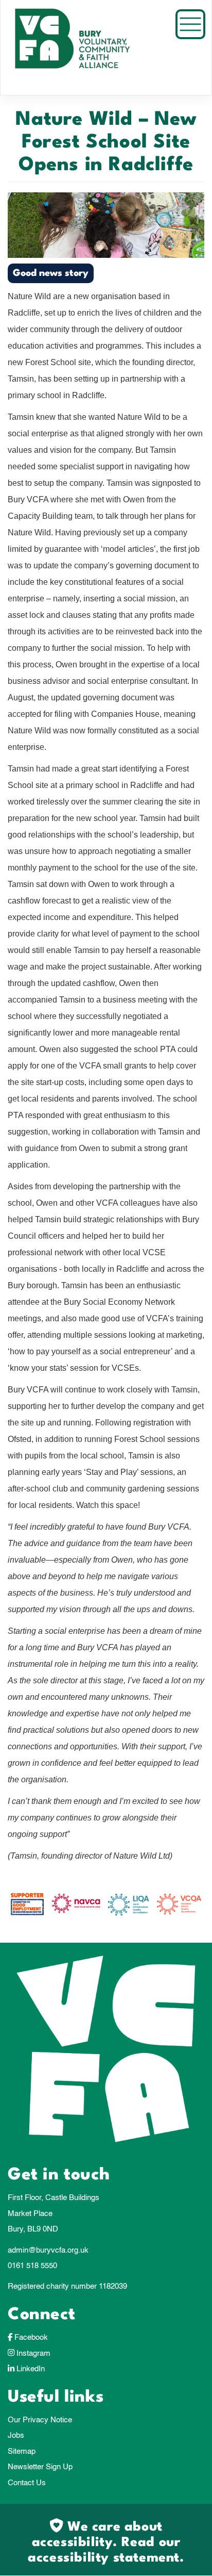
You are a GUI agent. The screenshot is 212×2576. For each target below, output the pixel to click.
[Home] (85, 47)
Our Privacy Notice (40, 2420)
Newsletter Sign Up (40, 2467)
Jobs (16, 2435)
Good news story (51, 273)
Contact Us (27, 2483)
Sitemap (22, 2451)
